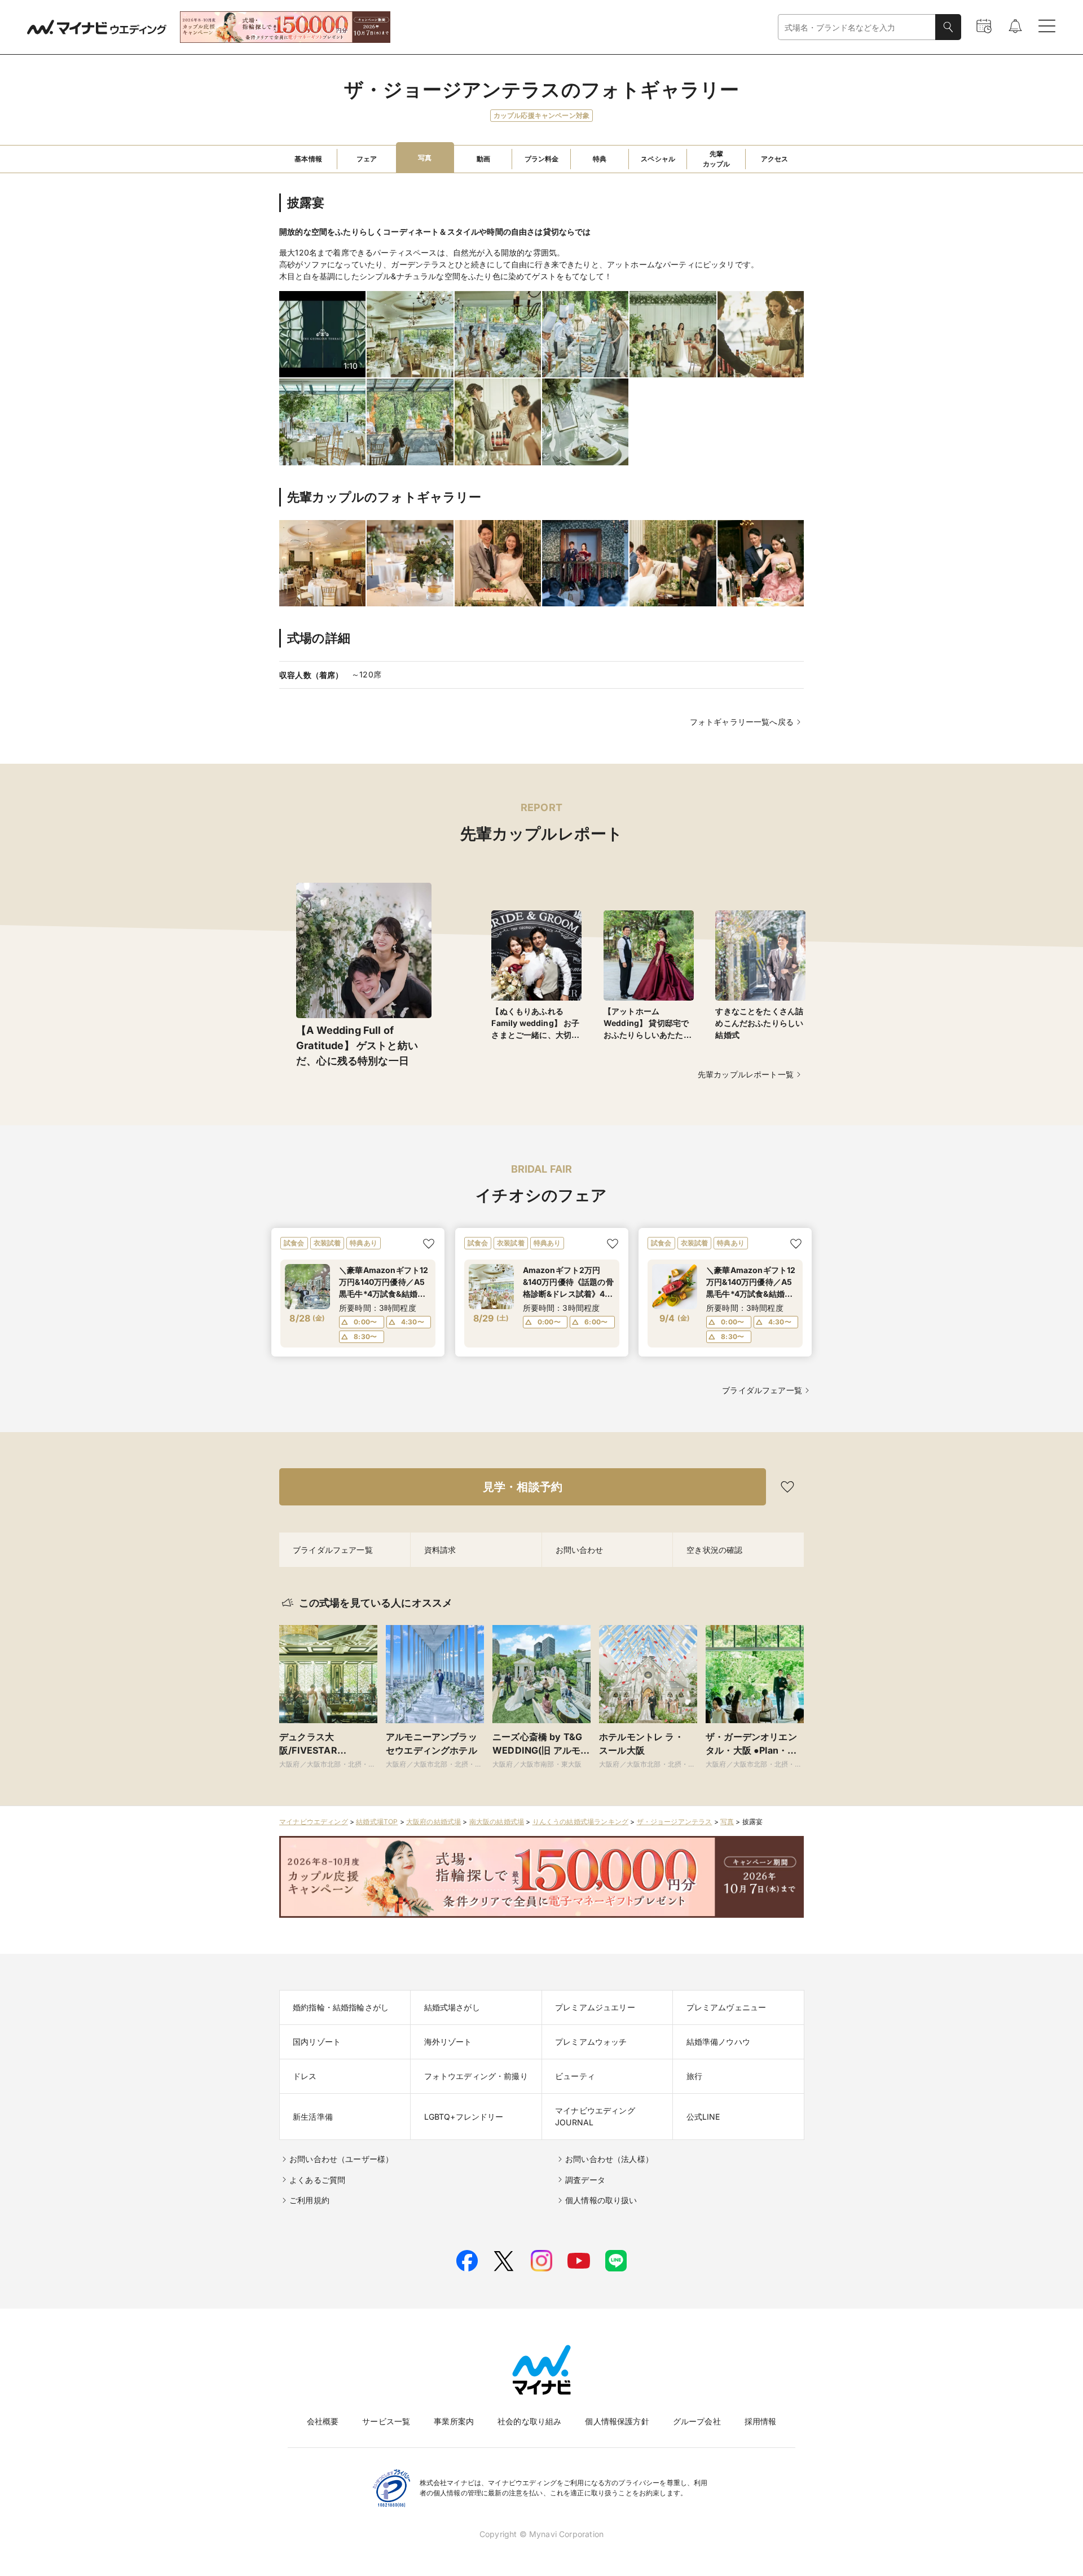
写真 (727, 1822)
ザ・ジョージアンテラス (675, 1822)
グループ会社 (697, 2421)
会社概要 (323, 2421)
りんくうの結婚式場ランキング (580, 1822)
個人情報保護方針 (617, 2421)
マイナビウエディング (314, 1822)
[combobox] (857, 27)
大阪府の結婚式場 (433, 1822)
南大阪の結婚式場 (497, 1822)
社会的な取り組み (529, 2421)
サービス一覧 (386, 2421)
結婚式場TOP (377, 1822)
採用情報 (761, 2421)
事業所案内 (454, 2421)
